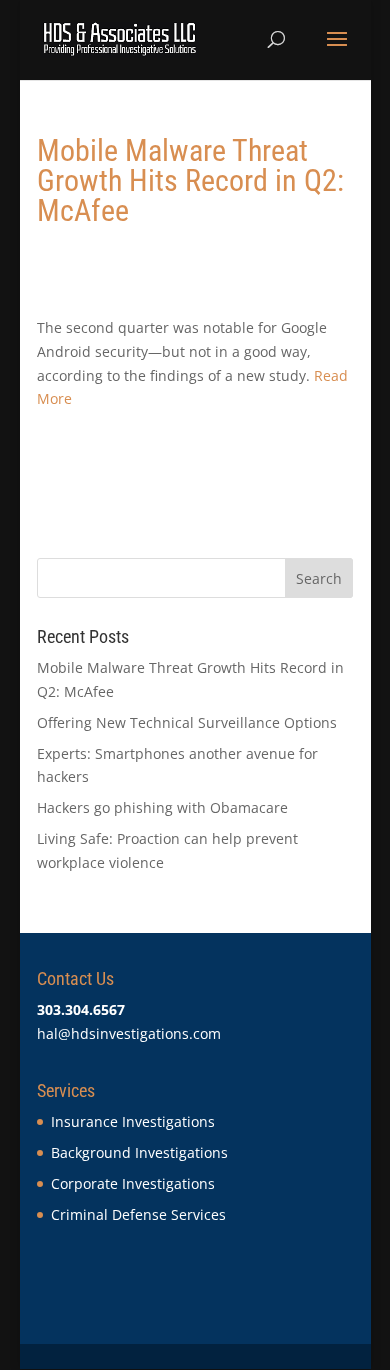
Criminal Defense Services (138, 1214)
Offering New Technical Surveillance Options (187, 722)
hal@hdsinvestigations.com (129, 1033)
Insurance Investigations (133, 1121)
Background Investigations (139, 1152)
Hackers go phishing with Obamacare (162, 807)
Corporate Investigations (133, 1183)
